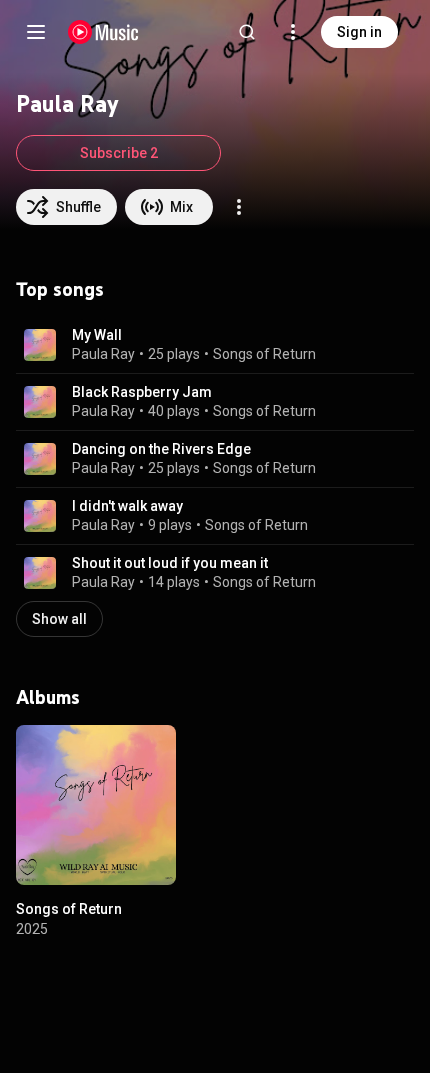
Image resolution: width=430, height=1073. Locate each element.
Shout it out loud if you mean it (170, 563)
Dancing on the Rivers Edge (161, 449)
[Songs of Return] (96, 805)
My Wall (97, 335)
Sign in (359, 32)
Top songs (60, 289)
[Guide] (36, 32)
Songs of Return (264, 354)
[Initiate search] (247, 32)
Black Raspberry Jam (142, 392)
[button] (40, 345)
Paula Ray (103, 354)
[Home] (103, 32)
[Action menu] (239, 207)
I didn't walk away (127, 506)
